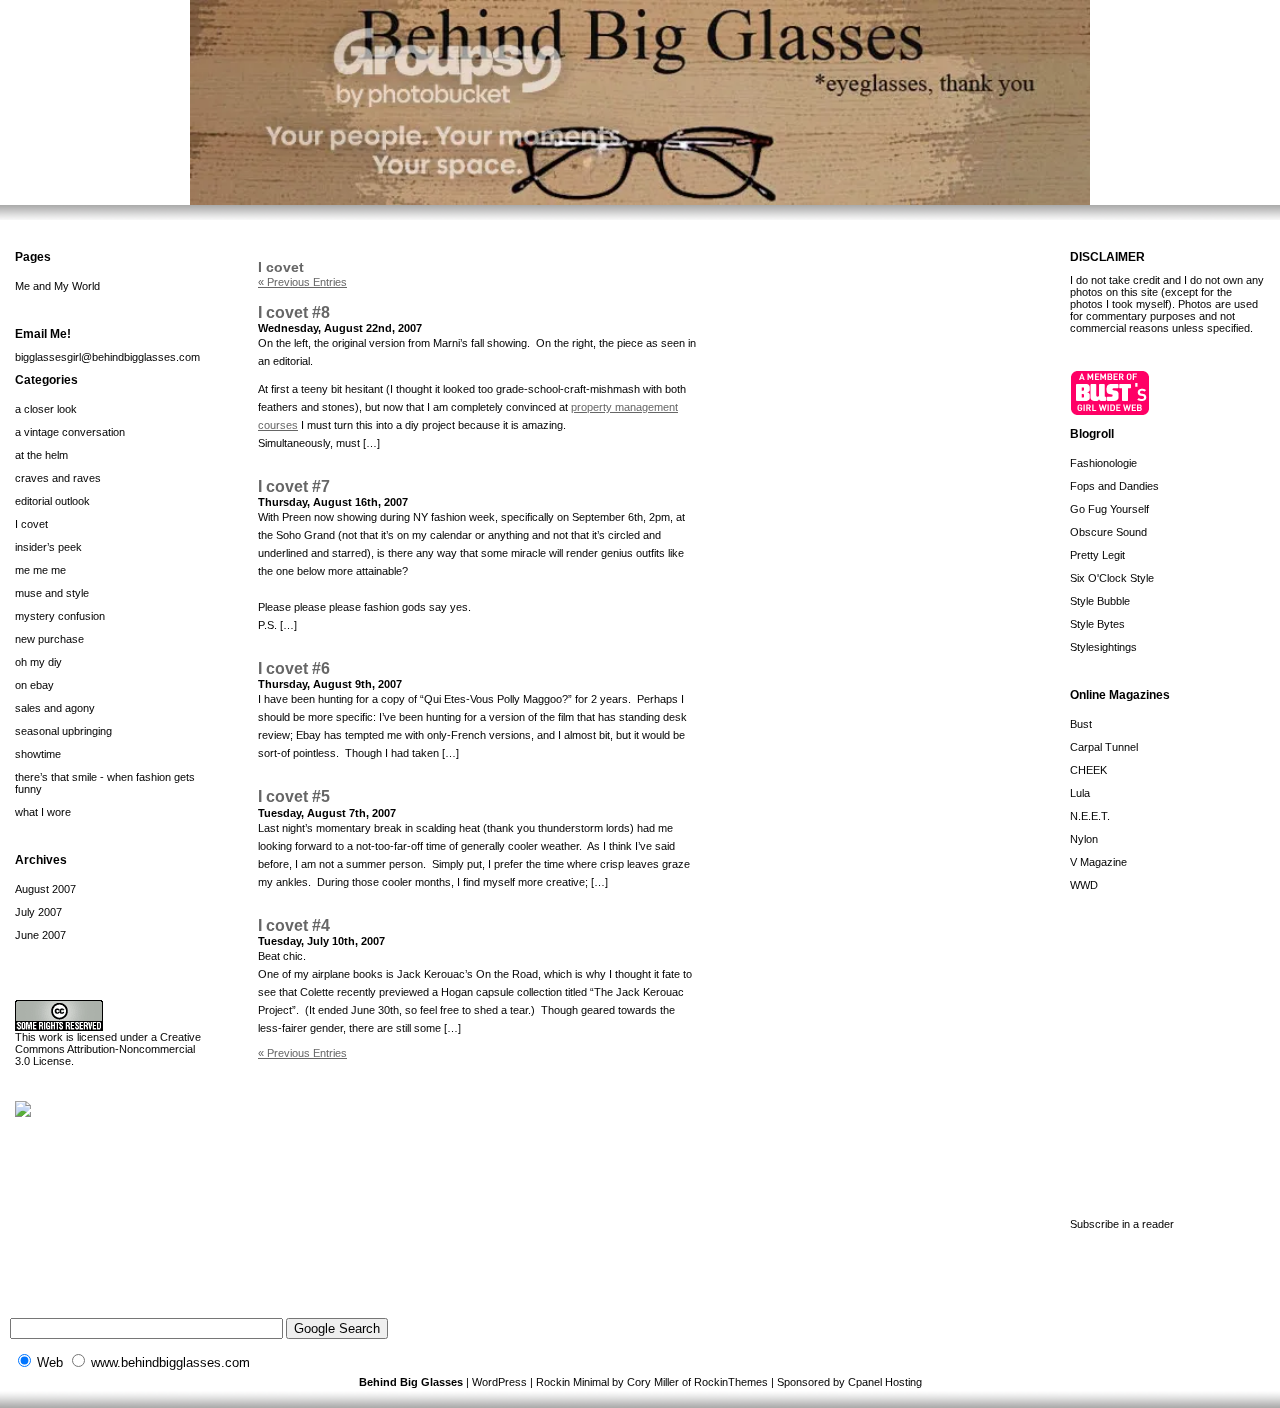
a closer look (46, 409)
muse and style (52, 593)
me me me (40, 570)
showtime (38, 754)
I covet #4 (294, 925)
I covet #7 (294, 486)
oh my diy (38, 662)
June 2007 (40, 935)
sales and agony (55, 708)
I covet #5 (294, 796)
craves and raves (58, 478)
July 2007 (38, 912)
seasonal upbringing (63, 731)
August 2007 (45, 889)
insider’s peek (48, 547)
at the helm (41, 455)
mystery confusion (60, 616)
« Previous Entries (302, 282)
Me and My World (57, 286)
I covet (31, 524)
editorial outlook (52, 501)
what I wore (43, 812)
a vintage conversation (70, 432)
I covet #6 (294, 668)
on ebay (34, 685)
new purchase (49, 639)
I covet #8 (294, 312)
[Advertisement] (1170, 1050)
